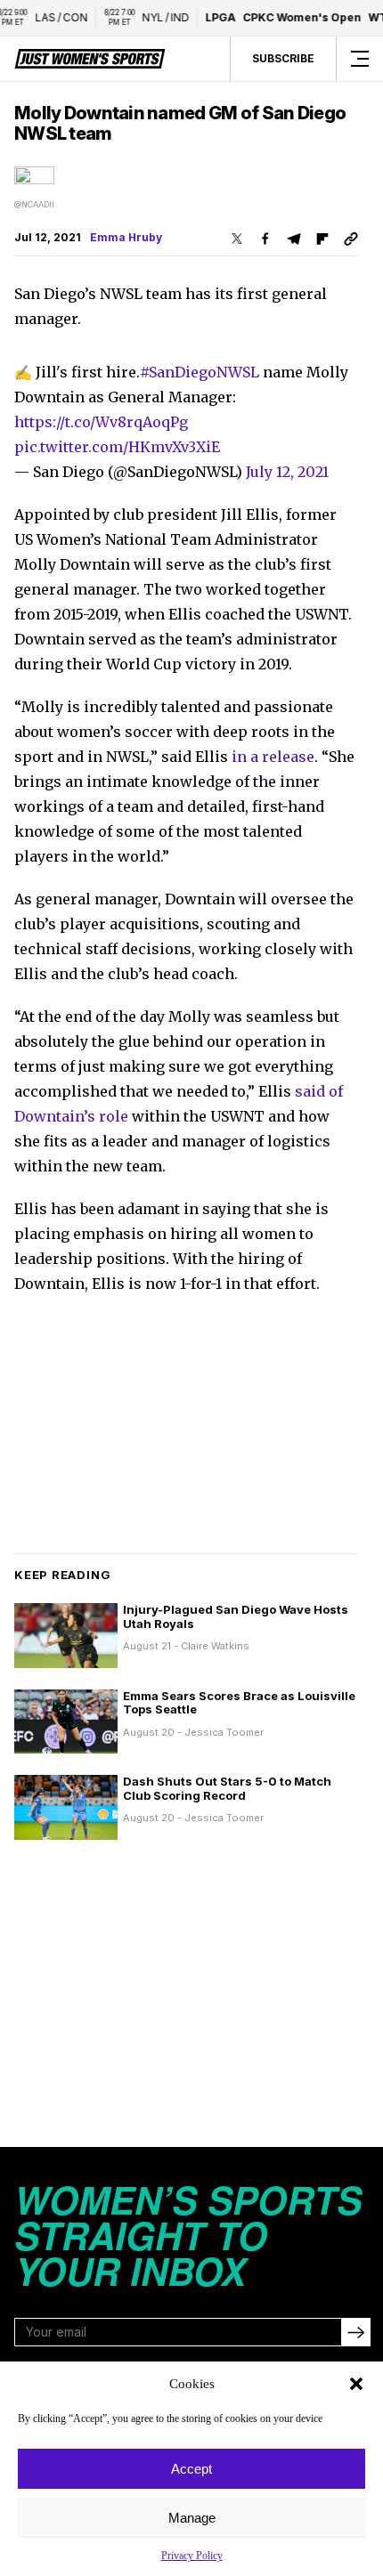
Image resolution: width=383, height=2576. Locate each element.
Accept (191, 2469)
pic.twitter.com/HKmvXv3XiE (117, 447)
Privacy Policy (192, 2556)
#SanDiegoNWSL (200, 372)
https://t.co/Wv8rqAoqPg (101, 422)
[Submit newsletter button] (355, 2332)
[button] (356, 2384)
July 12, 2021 (287, 472)
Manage (192, 2518)
